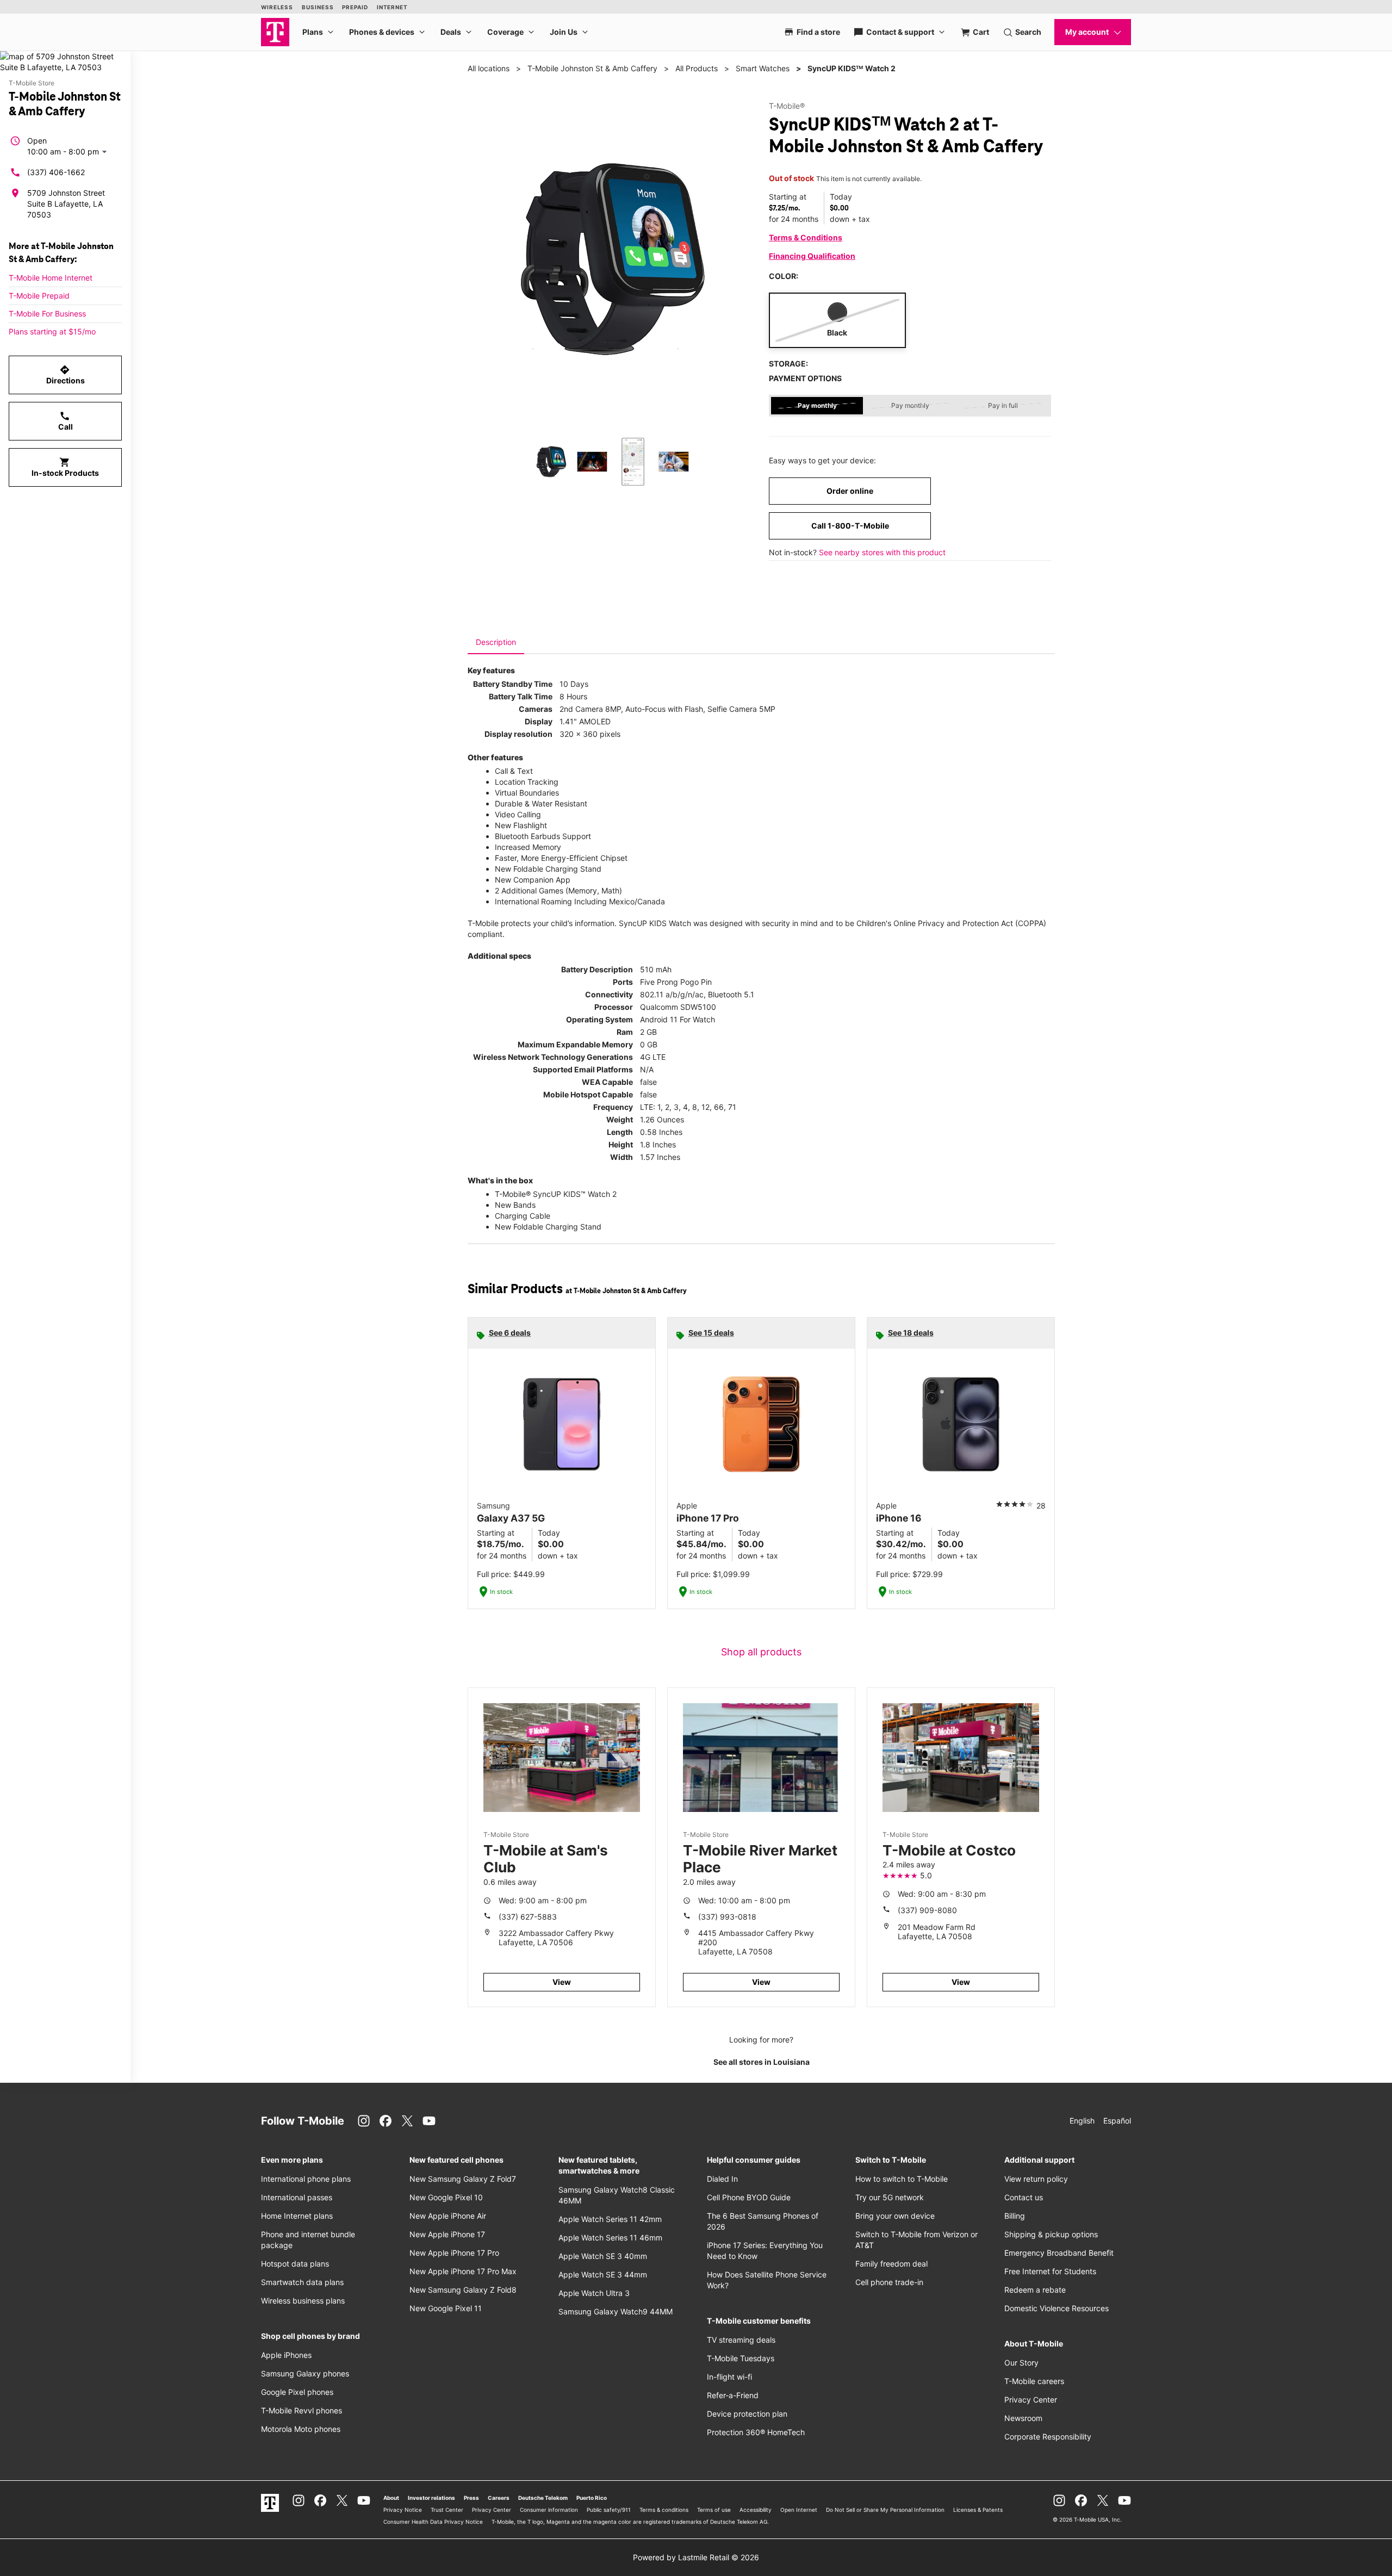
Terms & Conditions (806, 237)
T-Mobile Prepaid (39, 296)
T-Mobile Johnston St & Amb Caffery (592, 68)
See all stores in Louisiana (762, 2062)
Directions (66, 375)
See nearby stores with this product (882, 552)
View (562, 1982)
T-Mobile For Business (47, 314)
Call (66, 421)
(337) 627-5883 (528, 1917)
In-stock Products (65, 467)
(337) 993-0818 (727, 1917)
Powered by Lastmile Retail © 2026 (696, 2557)
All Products (697, 68)
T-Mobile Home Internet (51, 278)
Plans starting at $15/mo (52, 331)
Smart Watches (763, 68)
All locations (489, 68)
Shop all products (761, 1652)
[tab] (496, 642)
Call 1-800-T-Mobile (850, 526)
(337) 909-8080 (927, 1910)
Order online (850, 491)
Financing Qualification (812, 256)
